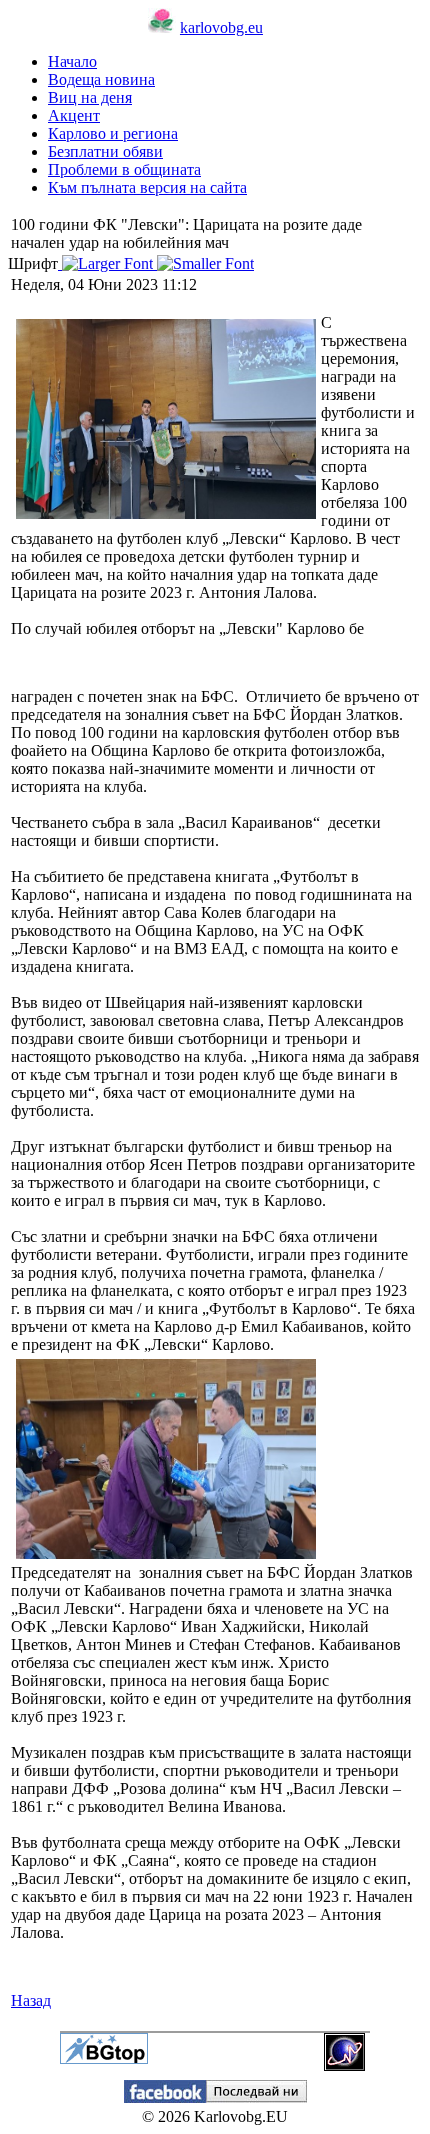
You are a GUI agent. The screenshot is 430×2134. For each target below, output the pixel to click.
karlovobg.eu (221, 27)
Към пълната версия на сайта (147, 187)
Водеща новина (101, 79)
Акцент (74, 115)
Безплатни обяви (105, 151)
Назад (31, 2000)
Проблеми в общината (124, 169)
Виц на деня (90, 97)
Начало (72, 61)
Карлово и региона (113, 133)
